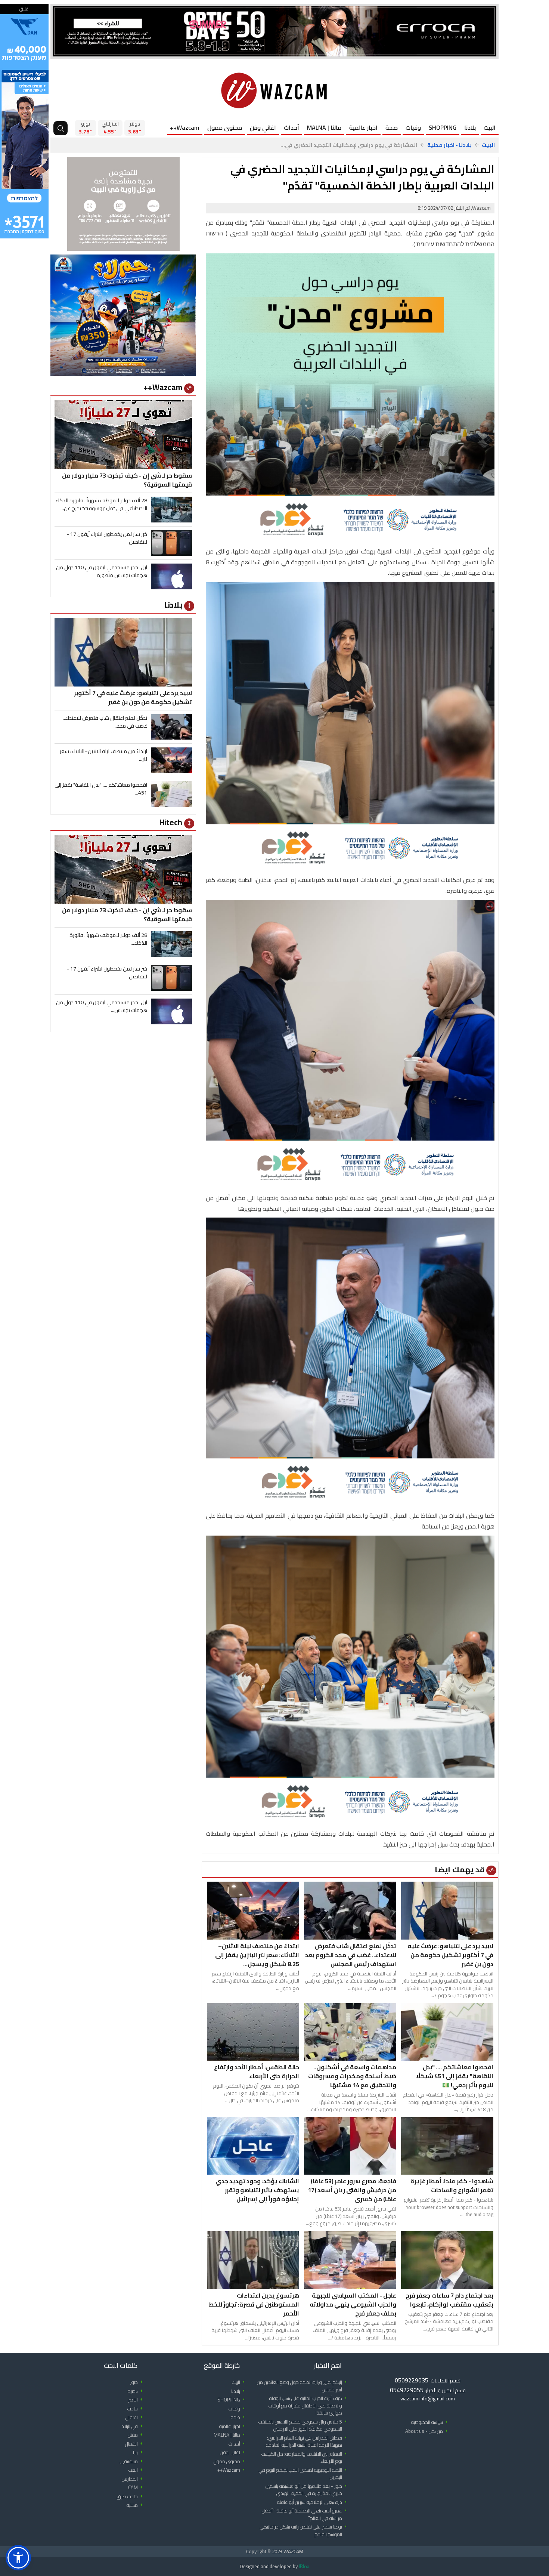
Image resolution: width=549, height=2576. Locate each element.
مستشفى (132, 2461)
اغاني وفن (263, 127)
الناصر (137, 2400)
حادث (136, 2409)
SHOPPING (443, 127)
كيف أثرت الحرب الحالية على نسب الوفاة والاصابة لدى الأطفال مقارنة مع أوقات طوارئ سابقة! (309, 2406)
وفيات (413, 127)
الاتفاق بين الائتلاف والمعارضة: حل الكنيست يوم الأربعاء (305, 2458)
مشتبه (136, 2505)
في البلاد (133, 2426)
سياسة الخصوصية (431, 2422)
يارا (139, 2452)
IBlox (304, 2566)
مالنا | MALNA (324, 127)
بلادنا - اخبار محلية (449, 145)
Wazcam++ (185, 127)
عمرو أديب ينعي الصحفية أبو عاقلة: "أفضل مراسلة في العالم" (305, 2515)
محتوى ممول (225, 127)
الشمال (135, 2444)
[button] (18, 2558)
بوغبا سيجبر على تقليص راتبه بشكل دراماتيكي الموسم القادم (305, 2531)
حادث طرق (131, 2497)
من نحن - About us (428, 2431)
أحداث (291, 127)
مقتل (136, 2435)
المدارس (133, 2479)
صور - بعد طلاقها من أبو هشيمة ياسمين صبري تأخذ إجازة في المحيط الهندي (307, 2490)
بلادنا (470, 127)
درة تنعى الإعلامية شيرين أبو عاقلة (313, 2502)
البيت (490, 127)
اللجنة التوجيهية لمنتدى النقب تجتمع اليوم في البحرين (304, 2474)
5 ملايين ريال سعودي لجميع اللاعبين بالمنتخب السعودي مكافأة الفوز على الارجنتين (304, 2426)
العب (137, 2470)
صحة (392, 127)
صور (137, 2382)
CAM (137, 2488)
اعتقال (135, 2417)
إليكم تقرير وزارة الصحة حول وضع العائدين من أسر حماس (303, 2386)
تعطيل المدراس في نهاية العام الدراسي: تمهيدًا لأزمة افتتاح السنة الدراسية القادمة (308, 2442)
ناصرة (136, 2391)
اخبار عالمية (363, 127)
